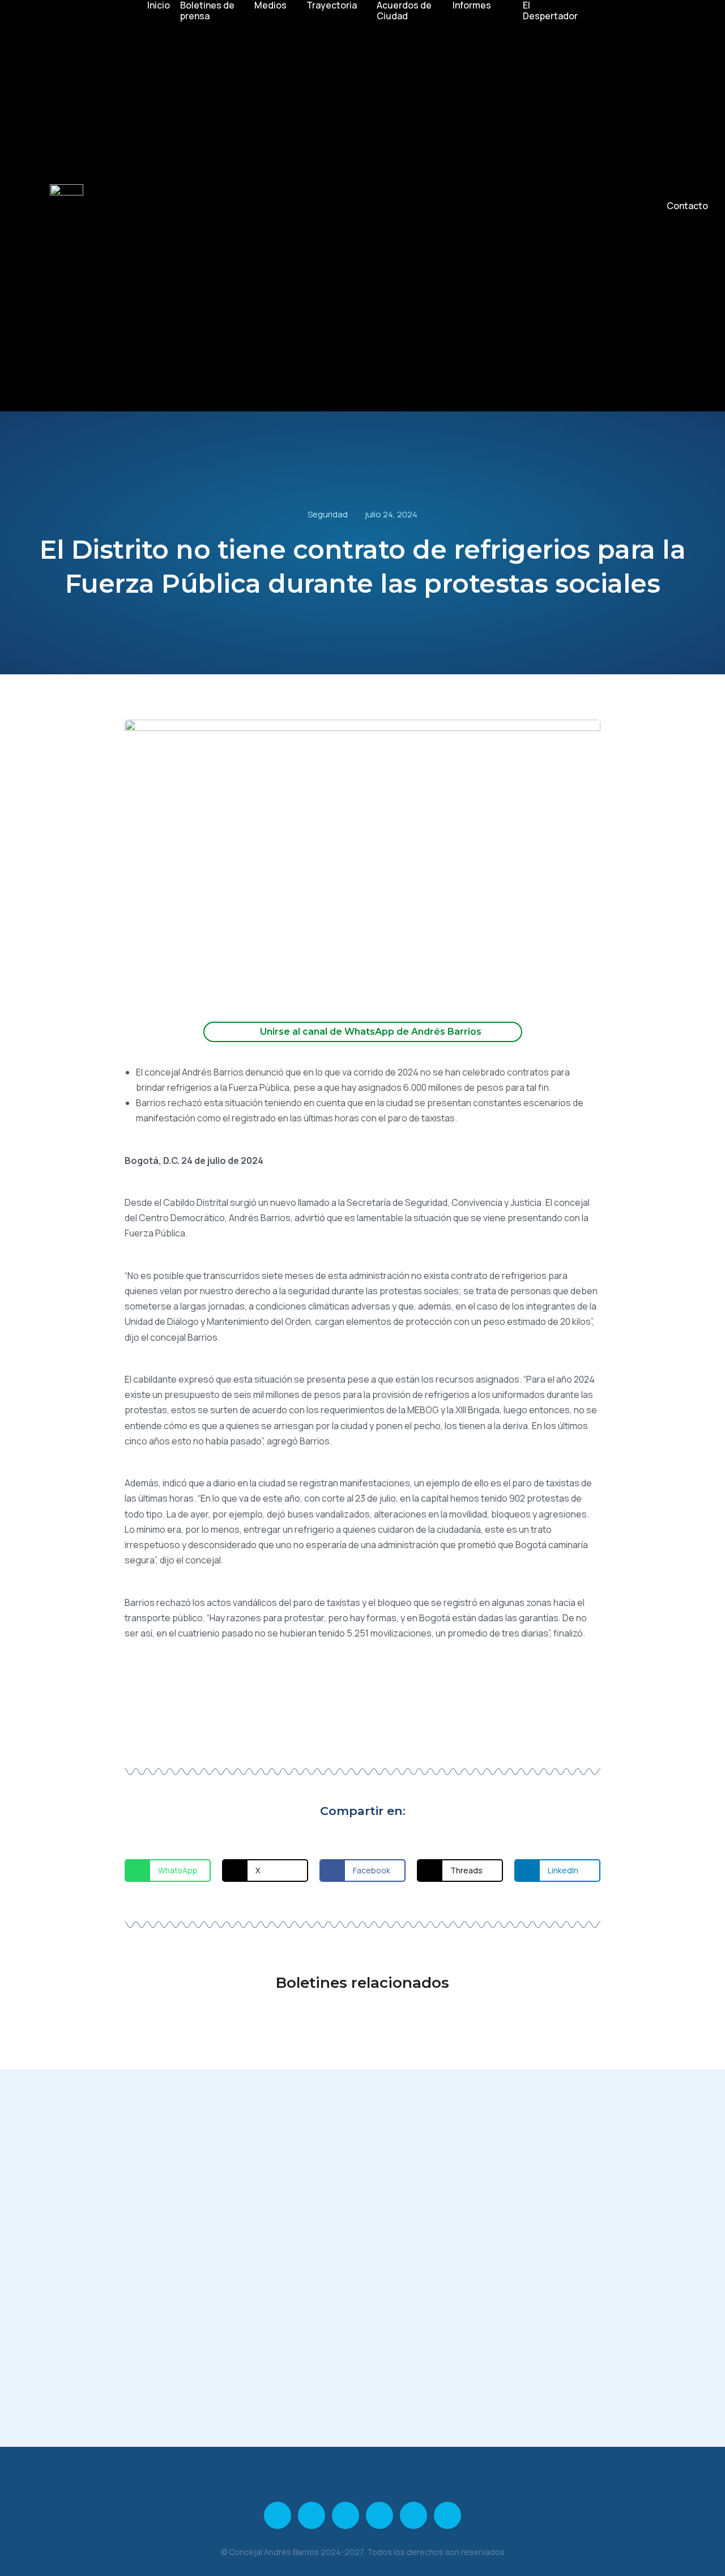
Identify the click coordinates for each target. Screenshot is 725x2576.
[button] (168, 1871)
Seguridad (328, 514)
